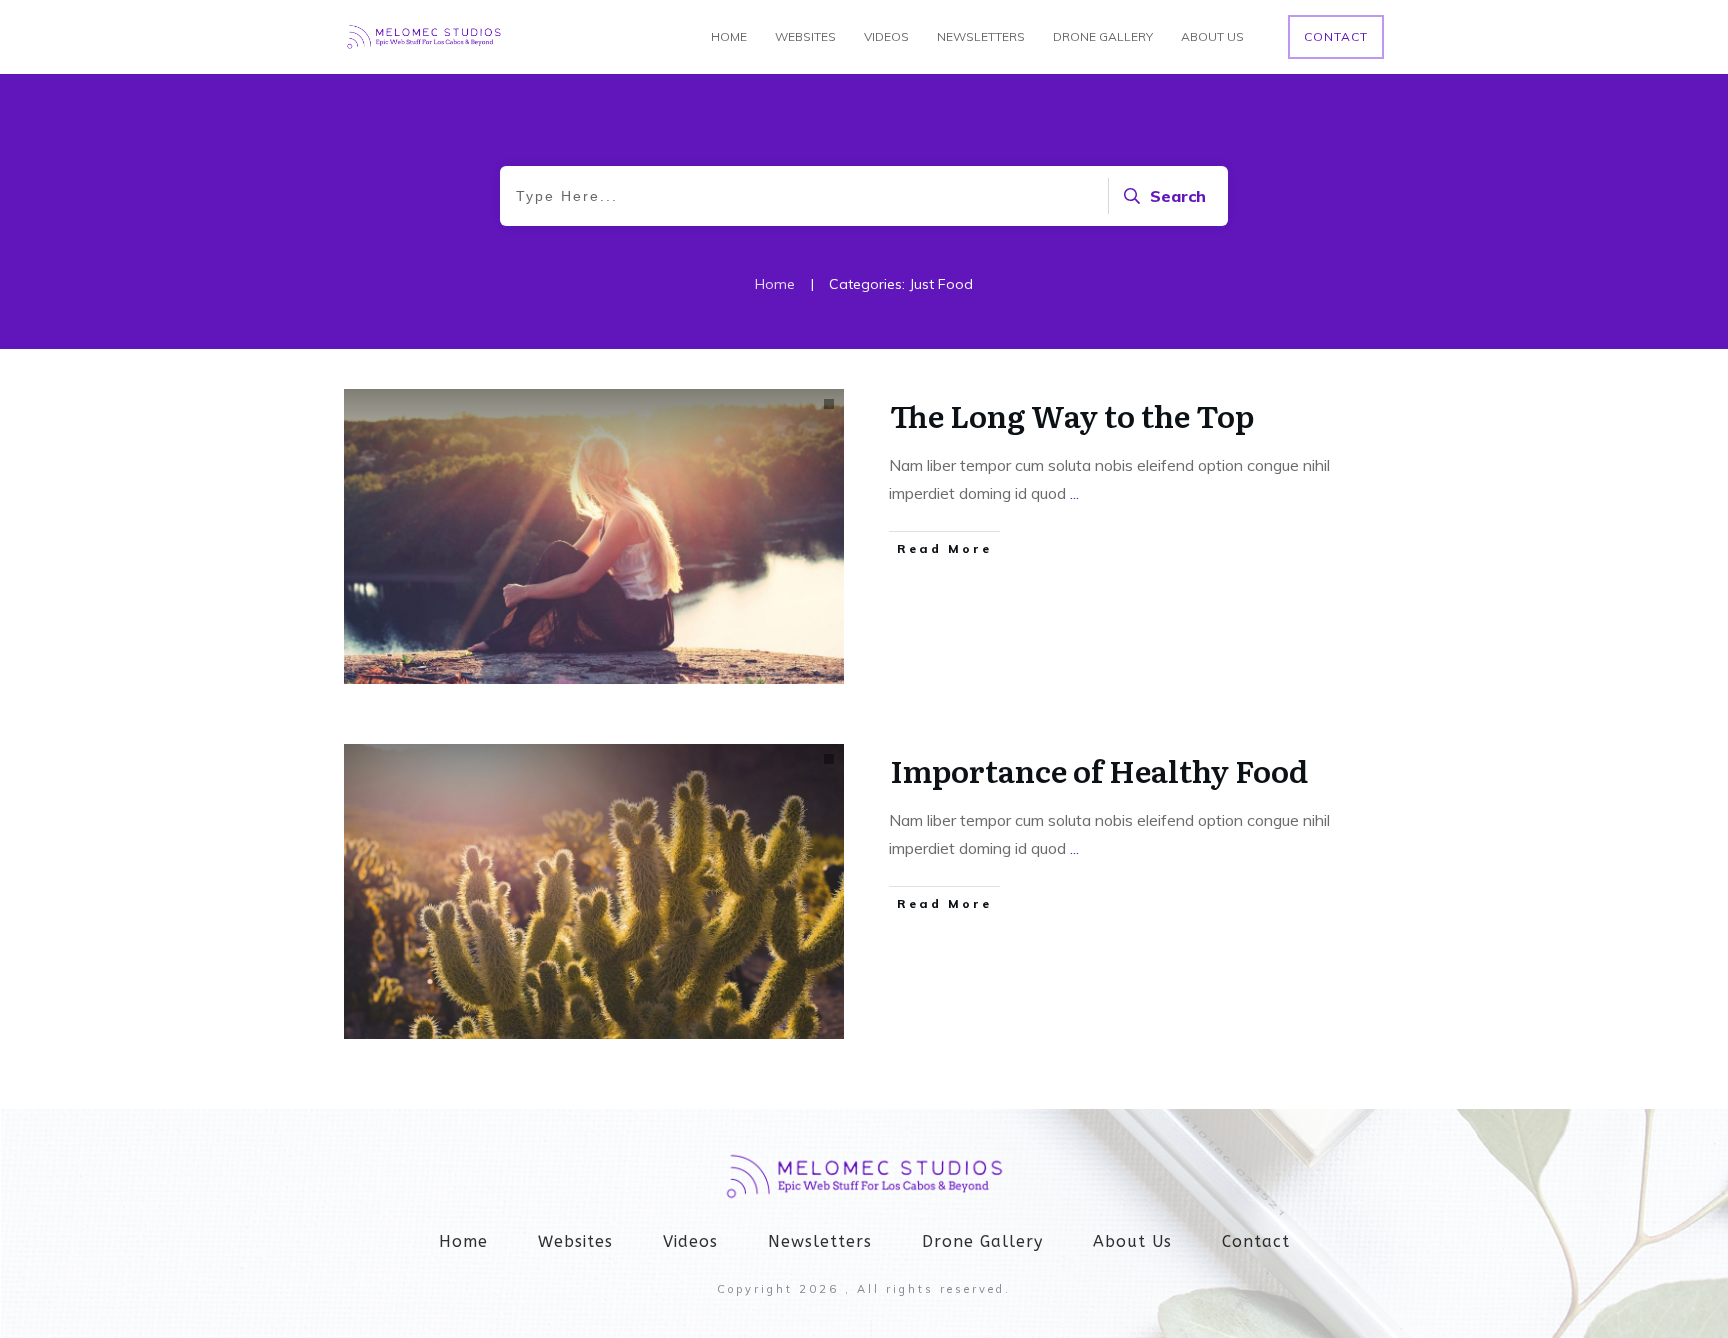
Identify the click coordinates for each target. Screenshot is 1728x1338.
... (1074, 493)
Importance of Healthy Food (1099, 770)
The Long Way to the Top (1072, 415)
